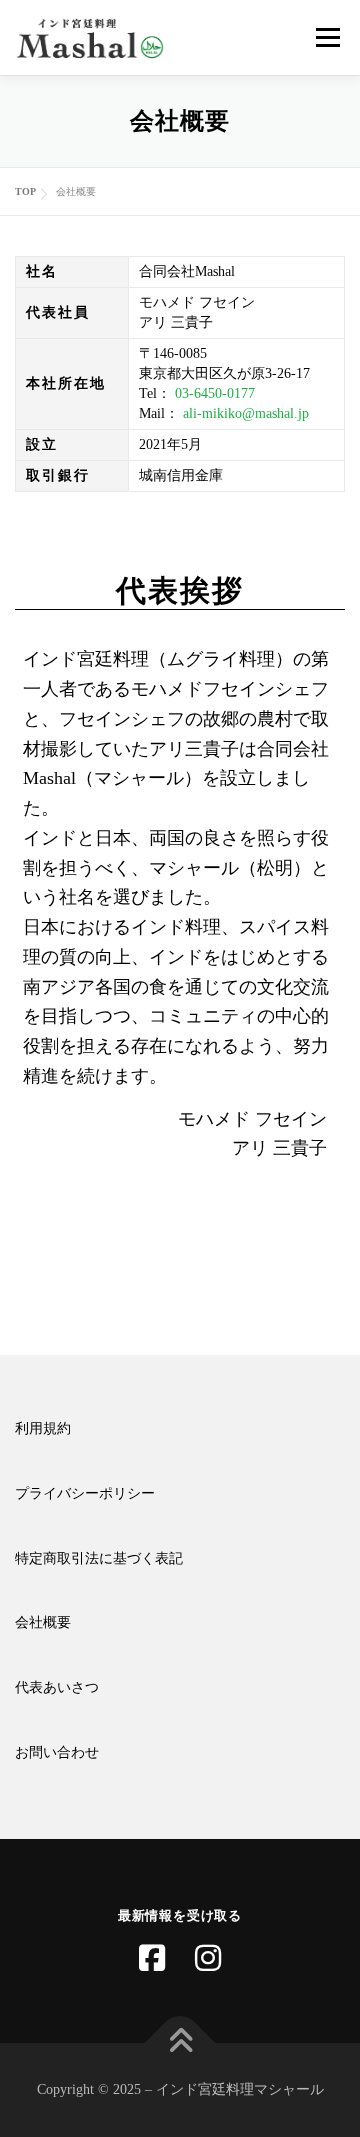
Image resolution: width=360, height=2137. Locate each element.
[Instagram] (208, 1958)
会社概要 (43, 1622)
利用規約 (43, 1428)
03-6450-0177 (215, 393)
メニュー (327, 37)
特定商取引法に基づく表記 (99, 1558)
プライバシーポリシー (85, 1493)
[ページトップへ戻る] (180, 2043)
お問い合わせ (57, 1752)
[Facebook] (152, 1958)
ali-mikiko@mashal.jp (246, 413)
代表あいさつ (57, 1687)
